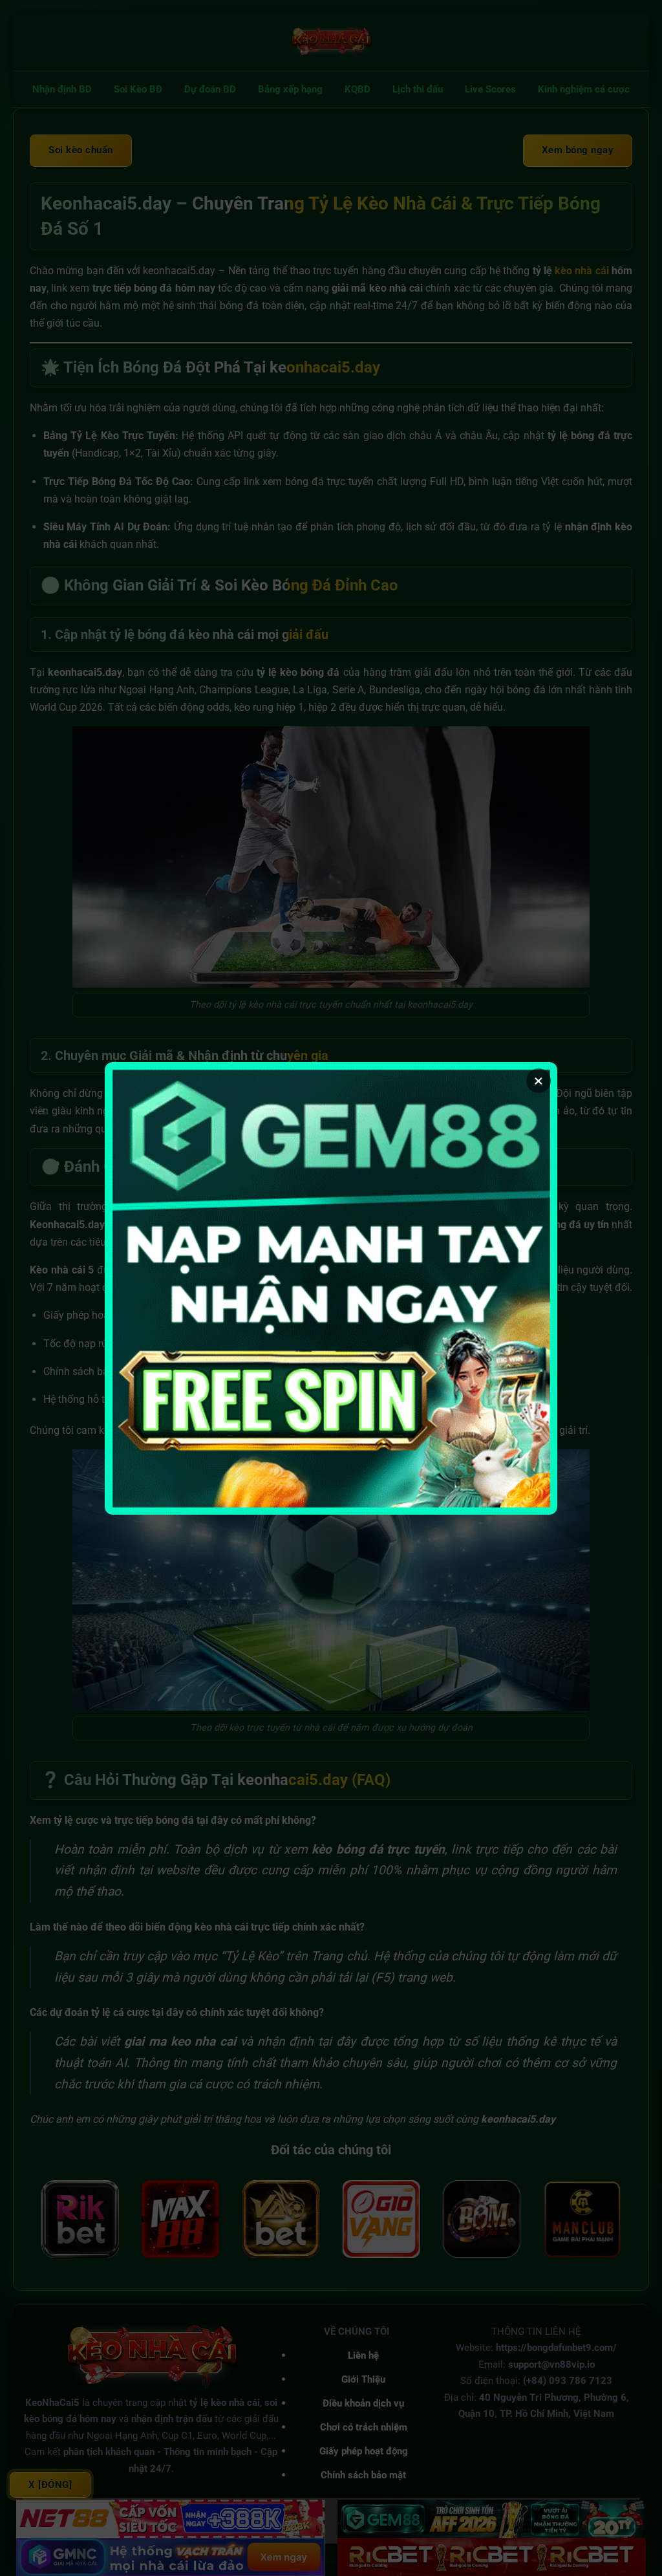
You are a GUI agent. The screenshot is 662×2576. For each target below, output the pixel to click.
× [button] (539, 1081)
